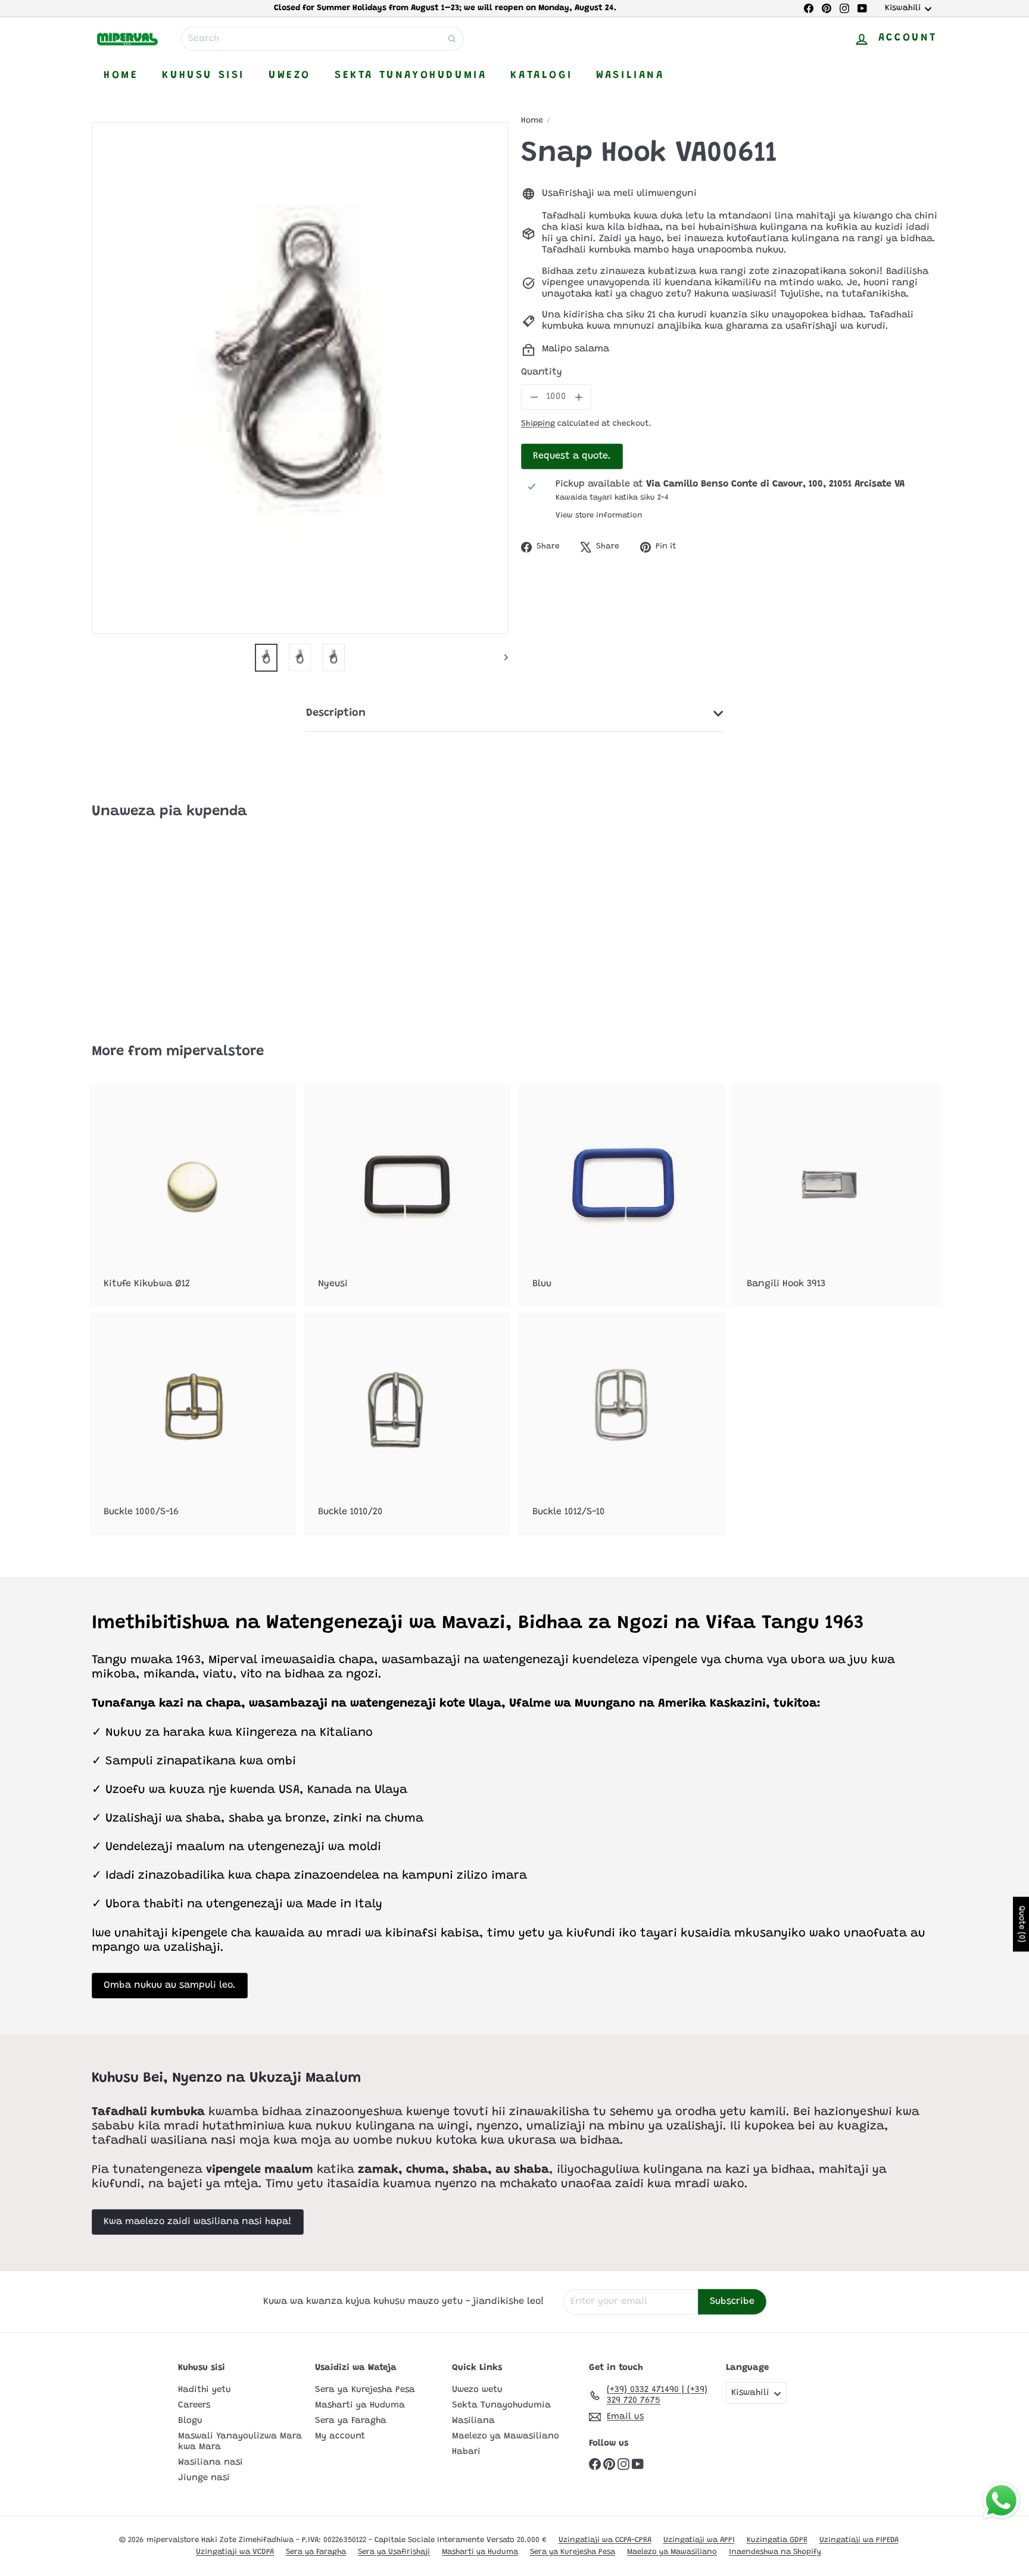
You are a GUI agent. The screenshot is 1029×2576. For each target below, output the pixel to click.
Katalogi (541, 76)
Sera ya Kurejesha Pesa (365, 2390)
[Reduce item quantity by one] (534, 397)
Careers (194, 2405)
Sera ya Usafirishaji (394, 2552)
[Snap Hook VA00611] (157, 923)
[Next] (501, 657)
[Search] (452, 39)
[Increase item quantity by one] (579, 397)
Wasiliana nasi (211, 2463)
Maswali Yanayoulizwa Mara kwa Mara (240, 2442)
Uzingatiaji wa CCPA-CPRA (605, 2540)
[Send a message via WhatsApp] (1001, 2501)
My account (340, 2436)
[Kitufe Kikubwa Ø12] (193, 1195)
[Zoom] (300, 378)
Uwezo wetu (477, 2390)
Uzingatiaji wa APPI (699, 2540)
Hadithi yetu (205, 2390)
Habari (466, 2452)
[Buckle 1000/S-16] (193, 1423)
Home (121, 76)
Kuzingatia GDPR (777, 2540)
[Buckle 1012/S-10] (622, 1423)
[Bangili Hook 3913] (836, 1195)
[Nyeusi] (407, 1195)
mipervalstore (215, 1052)
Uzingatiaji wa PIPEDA (859, 2540)
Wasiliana (630, 76)
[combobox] (322, 39)
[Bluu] (622, 1195)
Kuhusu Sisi (203, 76)
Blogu (190, 2421)
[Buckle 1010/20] (407, 1423)
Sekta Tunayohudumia (411, 76)
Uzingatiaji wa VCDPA (235, 2552)
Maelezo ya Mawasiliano (506, 2436)
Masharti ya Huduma (360, 2405)
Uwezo (290, 76)
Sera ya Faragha (351, 2421)
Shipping (538, 424)
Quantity (542, 372)
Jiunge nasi (204, 2478)
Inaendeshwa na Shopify (775, 2552)
